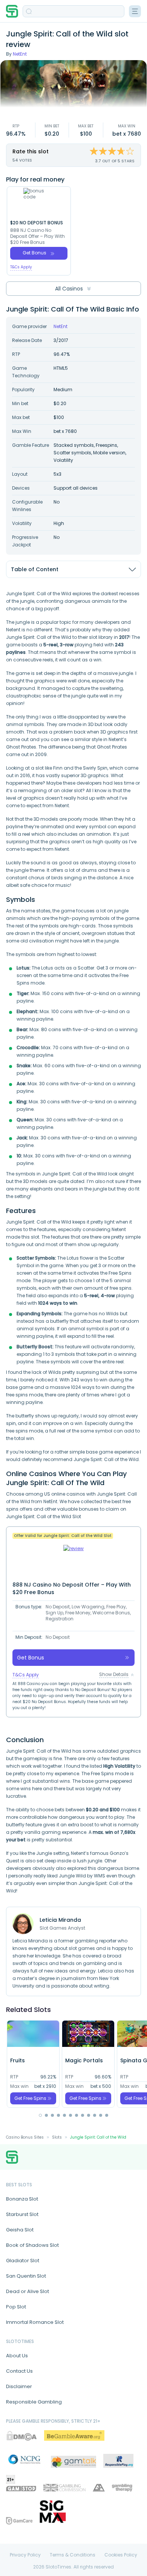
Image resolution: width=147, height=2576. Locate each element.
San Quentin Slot (26, 2276)
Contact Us (19, 2371)
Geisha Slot (20, 2230)
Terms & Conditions (73, 2555)
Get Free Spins (30, 2098)
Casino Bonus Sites (25, 2137)
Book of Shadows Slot (32, 2245)
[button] (40, 2115)
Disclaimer (19, 2386)
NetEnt (20, 54)
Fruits (18, 2060)
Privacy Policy (25, 2555)
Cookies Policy (121, 2555)
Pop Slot (16, 2307)
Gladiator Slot (23, 2261)
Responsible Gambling (34, 2402)
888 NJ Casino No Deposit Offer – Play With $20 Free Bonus (38, 236)
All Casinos (69, 289)
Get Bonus (34, 253)
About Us (17, 2356)
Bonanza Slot (22, 2199)
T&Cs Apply (21, 267)
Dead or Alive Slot (28, 2291)
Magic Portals (84, 2060)
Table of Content (35, 569)
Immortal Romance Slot (35, 2322)
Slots (57, 2137)
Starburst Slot (22, 2214)
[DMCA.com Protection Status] (21, 2436)
